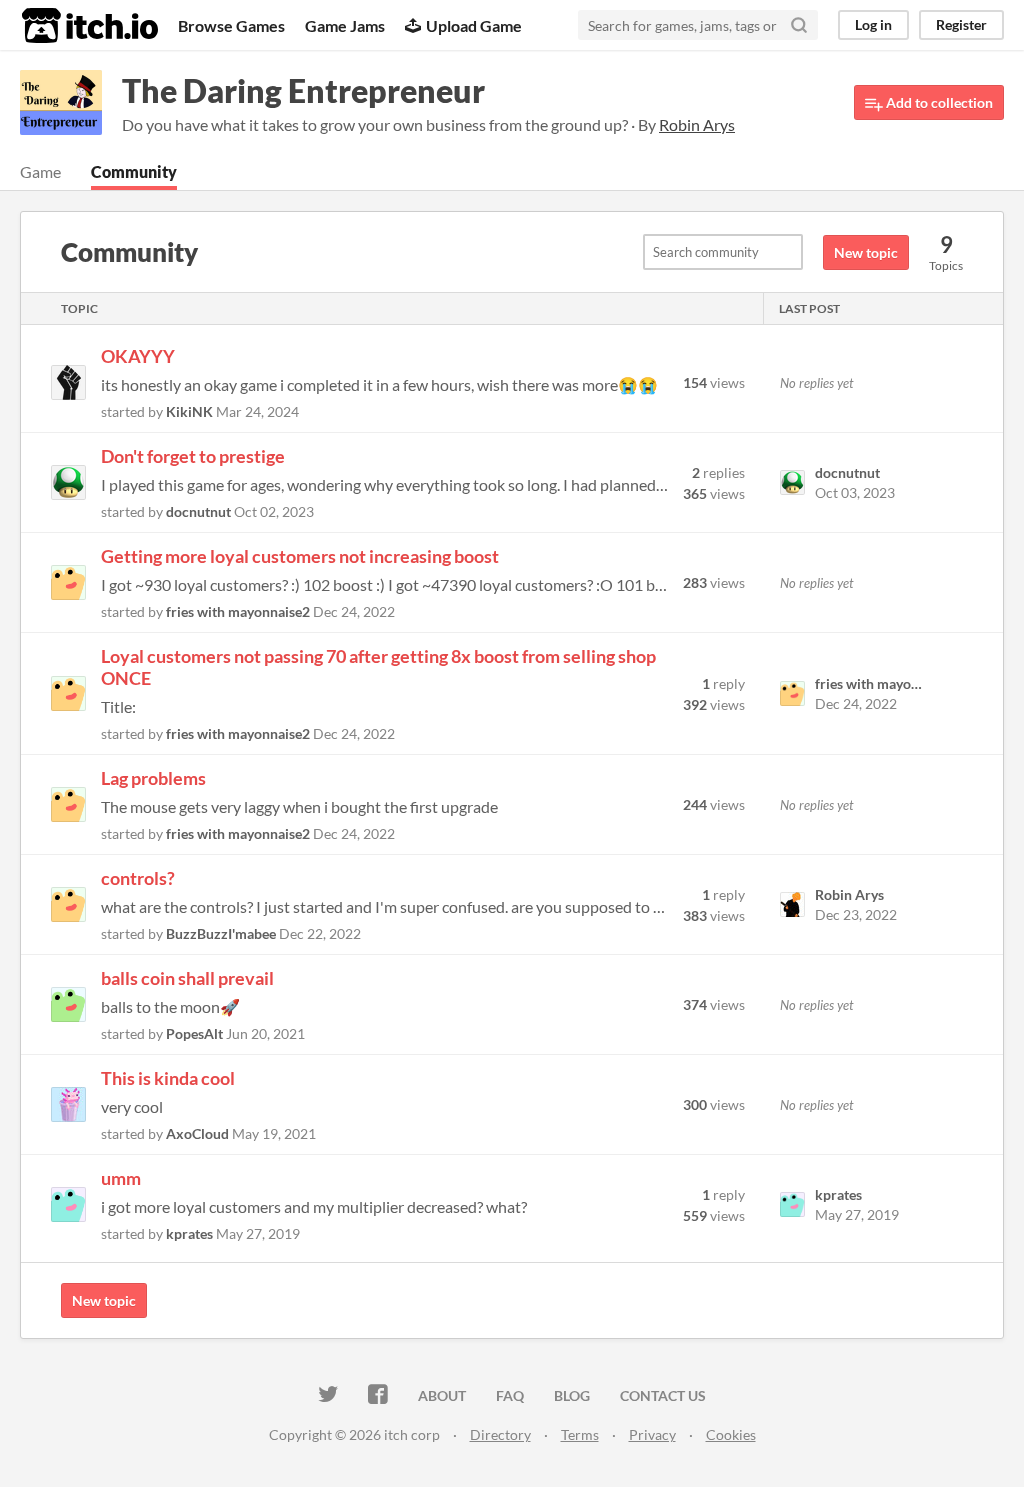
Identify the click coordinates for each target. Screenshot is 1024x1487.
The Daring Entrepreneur (303, 90)
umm (121, 1178)
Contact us (663, 1395)
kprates (189, 1233)
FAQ (510, 1395)
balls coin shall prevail (187, 978)
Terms (580, 1434)
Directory (500, 1434)
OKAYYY (138, 356)
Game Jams (345, 25)
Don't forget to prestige (193, 456)
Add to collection (938, 102)
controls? (138, 878)
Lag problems (153, 778)
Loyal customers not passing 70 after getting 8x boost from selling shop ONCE (378, 667)
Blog (572, 1395)
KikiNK (189, 411)
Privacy (652, 1434)
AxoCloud (197, 1133)
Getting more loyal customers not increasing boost (300, 556)
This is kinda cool (168, 1078)
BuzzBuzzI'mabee (221, 933)
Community (134, 171)
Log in (873, 24)
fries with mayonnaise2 (238, 611)
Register (961, 24)
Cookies (731, 1434)
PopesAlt (194, 1033)
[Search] (799, 25)
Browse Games (231, 25)
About (442, 1395)
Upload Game (474, 25)
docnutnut (198, 511)
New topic (866, 252)
